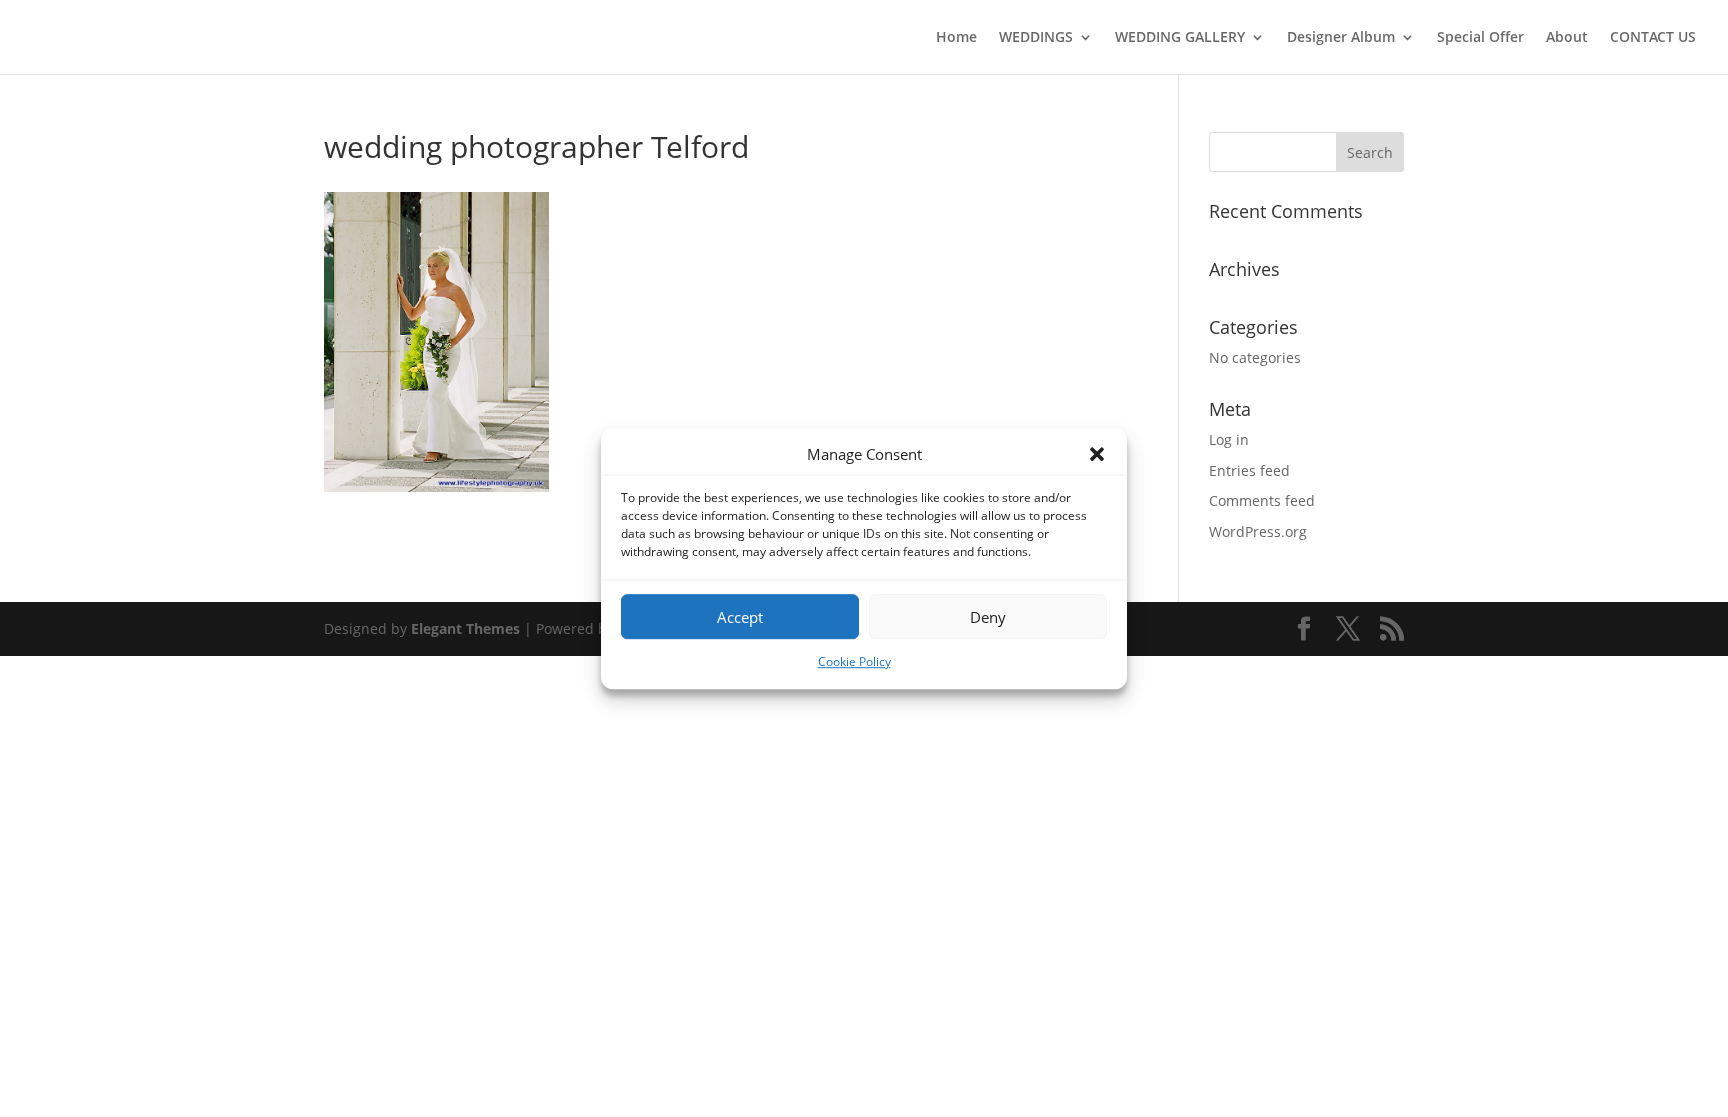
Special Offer (1480, 38)
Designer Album (1341, 38)
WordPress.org (1258, 531)
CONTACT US (1653, 38)
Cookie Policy (854, 662)
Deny (988, 617)
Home (956, 38)
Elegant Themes (465, 628)
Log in (1229, 439)
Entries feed (1249, 470)
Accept (740, 617)
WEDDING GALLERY (1180, 38)
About (1567, 38)
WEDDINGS (1036, 38)
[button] (1097, 455)
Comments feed (1262, 500)
